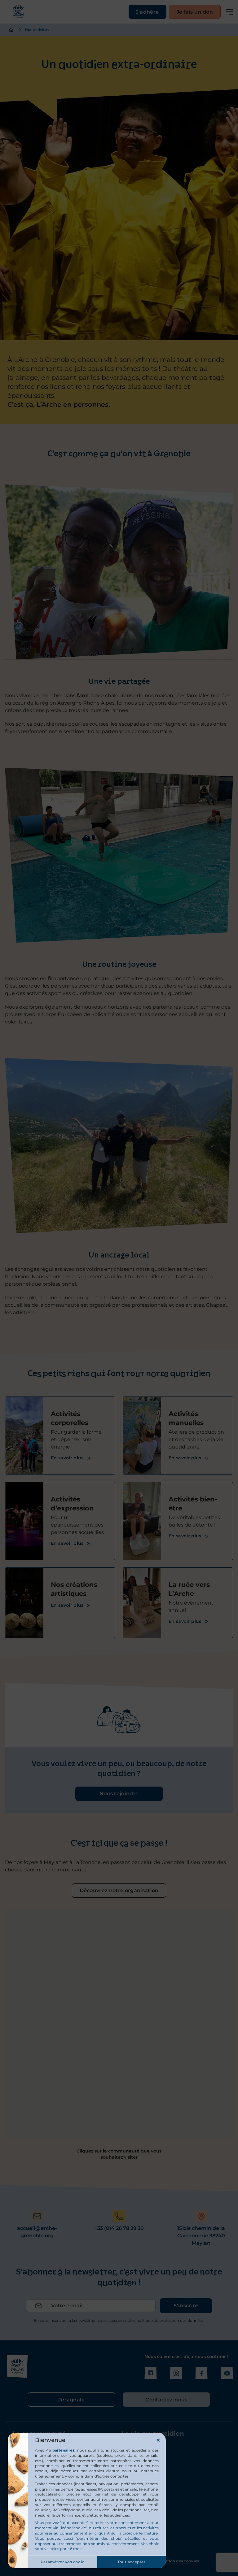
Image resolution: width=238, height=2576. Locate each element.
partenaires (63, 2450)
